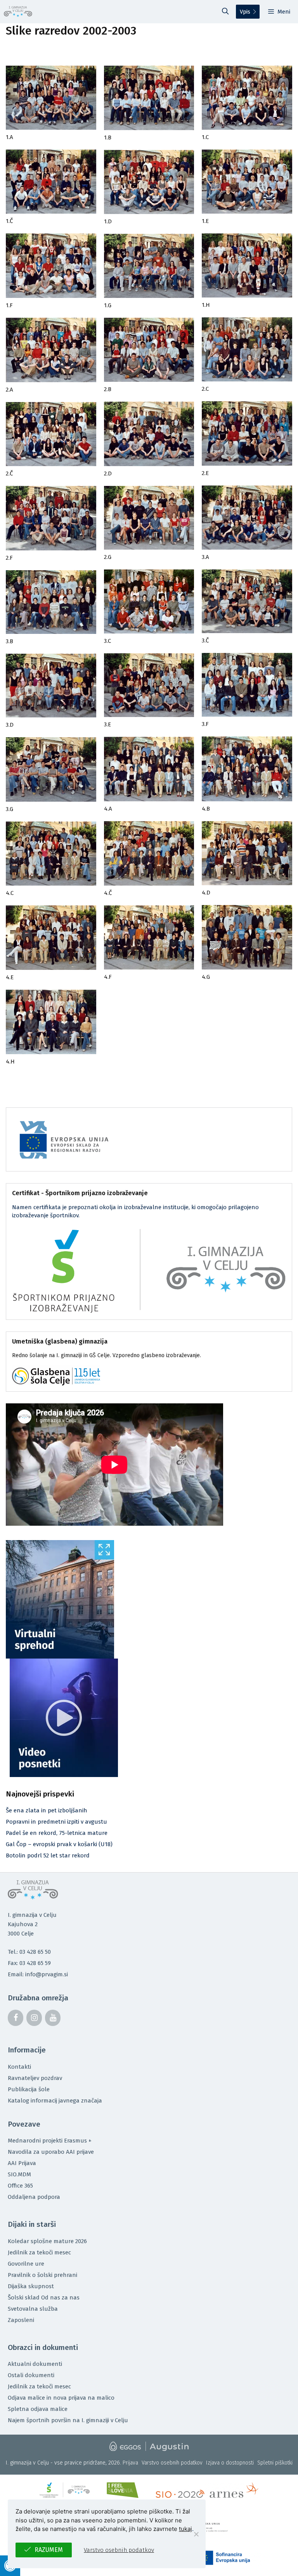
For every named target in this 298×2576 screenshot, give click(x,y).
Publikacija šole (29, 2089)
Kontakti (19, 2067)
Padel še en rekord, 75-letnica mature (57, 1833)
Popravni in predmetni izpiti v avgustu (56, 1822)
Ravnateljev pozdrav (35, 2078)
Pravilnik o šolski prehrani (42, 2275)
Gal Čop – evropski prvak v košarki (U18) (59, 1844)
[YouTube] (53, 2018)
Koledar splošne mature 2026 (47, 2241)
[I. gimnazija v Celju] (18, 12)
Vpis (245, 12)
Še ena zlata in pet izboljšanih (47, 1810)
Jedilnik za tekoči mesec (39, 2252)
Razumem (49, 2550)
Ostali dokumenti (31, 2375)
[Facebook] (16, 2018)
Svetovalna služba (33, 2309)
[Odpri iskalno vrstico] (225, 12)
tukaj (185, 2529)
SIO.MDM (19, 2174)
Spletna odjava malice (38, 2409)
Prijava (130, 2463)
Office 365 (20, 2186)
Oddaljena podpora (34, 2197)
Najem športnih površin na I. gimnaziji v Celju (68, 2420)
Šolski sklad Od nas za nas (44, 2298)
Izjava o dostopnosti (230, 2463)
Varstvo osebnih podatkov (172, 2463)
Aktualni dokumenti (35, 2364)
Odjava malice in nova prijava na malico (61, 2398)
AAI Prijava (22, 2163)
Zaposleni (21, 2320)
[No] (196, 2534)
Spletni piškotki (275, 2463)
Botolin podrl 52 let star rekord (48, 1855)
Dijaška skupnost (31, 2286)
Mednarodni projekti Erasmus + (50, 2141)
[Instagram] (34, 2018)
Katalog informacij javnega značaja (55, 2101)
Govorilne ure (26, 2264)
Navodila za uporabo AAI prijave (51, 2152)
